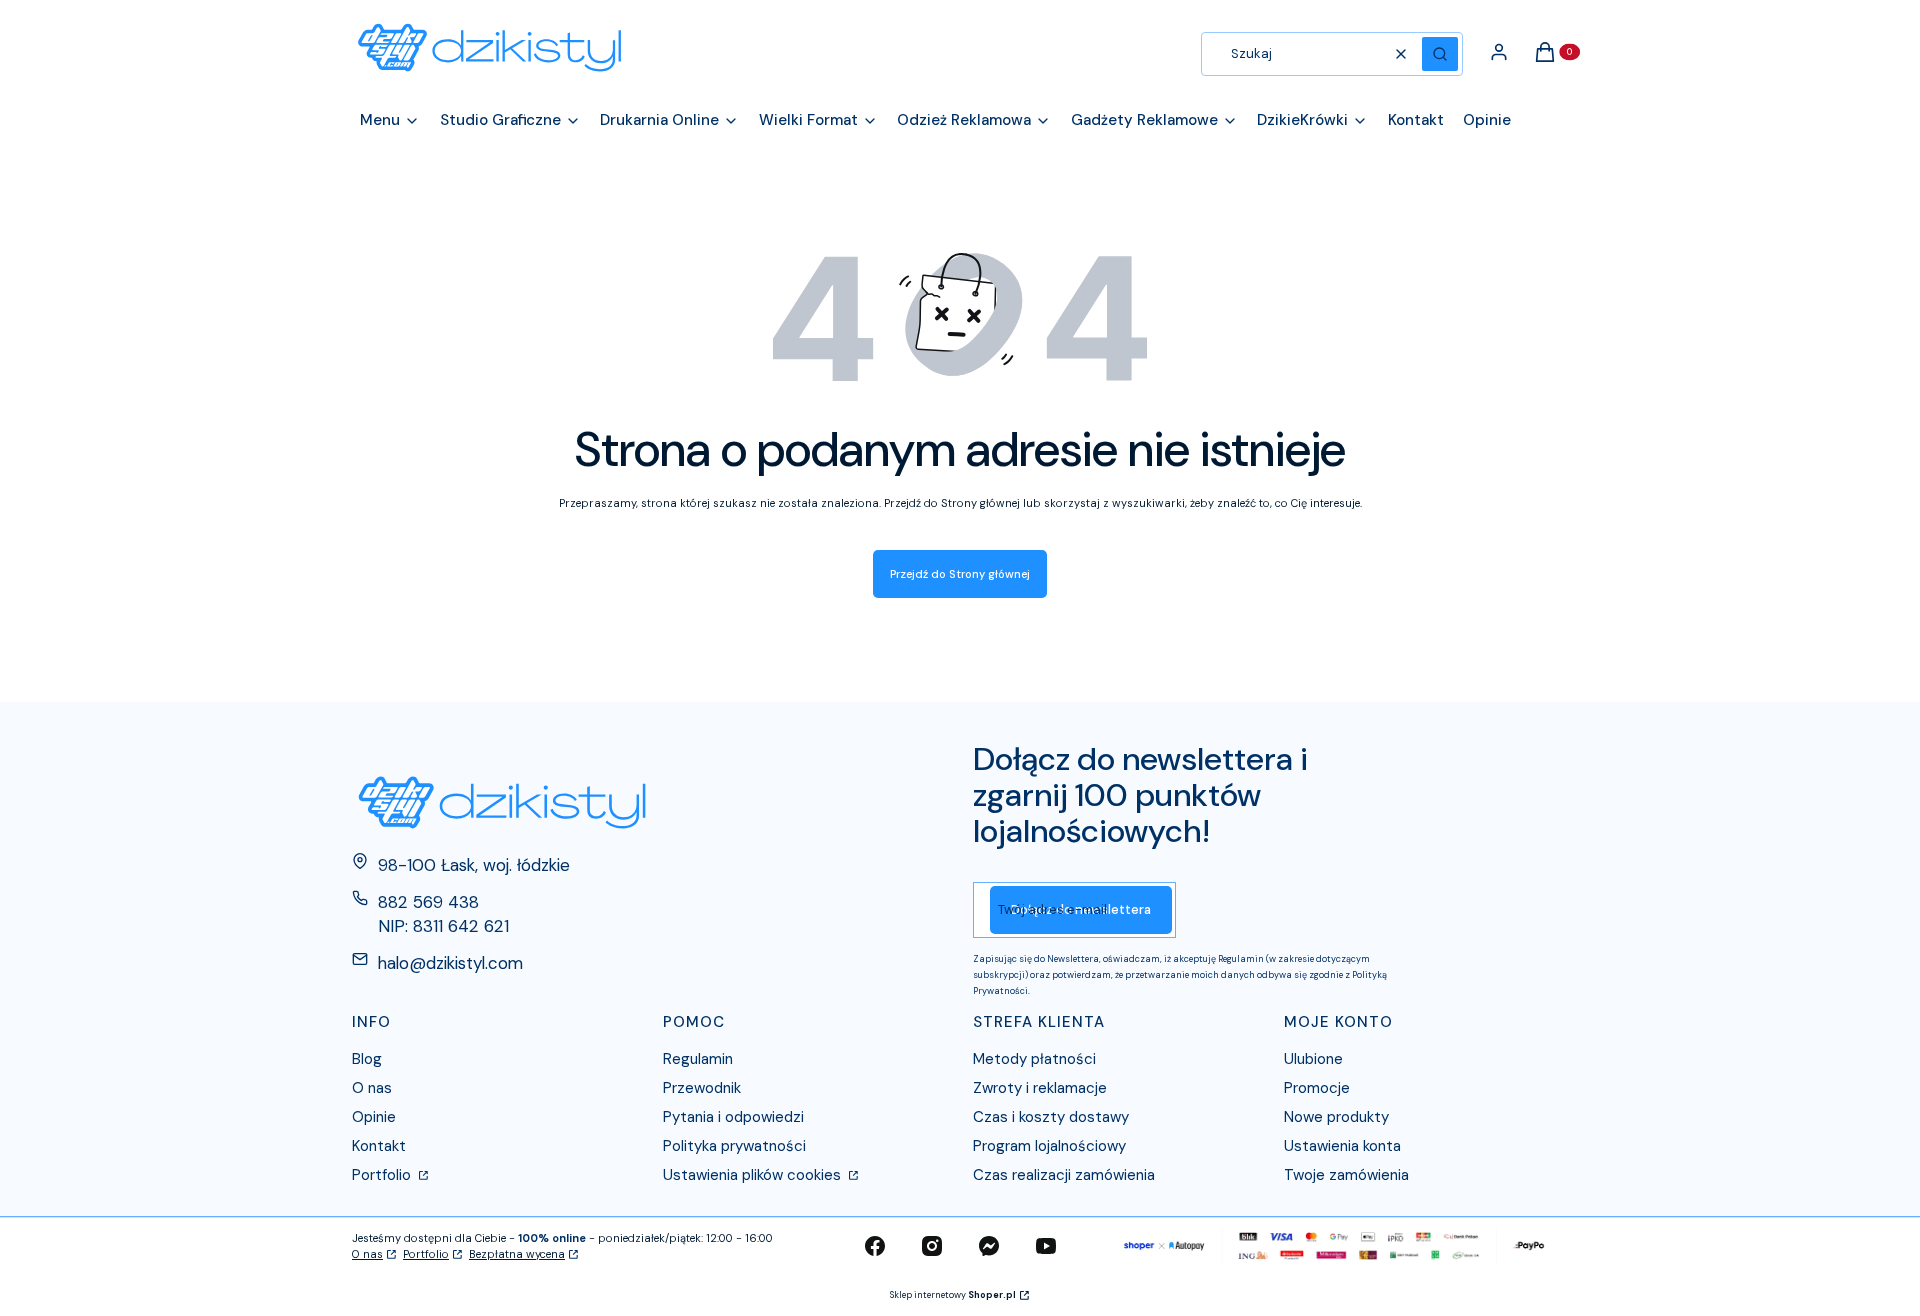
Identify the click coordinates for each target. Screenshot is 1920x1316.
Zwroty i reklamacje (1040, 1088)
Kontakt (379, 1146)
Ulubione (1313, 1059)
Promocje (1317, 1088)
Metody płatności (1034, 1059)
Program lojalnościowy (1049, 1146)
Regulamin (698, 1059)
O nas (372, 1088)
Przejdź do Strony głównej (960, 574)
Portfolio (383, 1175)
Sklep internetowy (953, 1295)
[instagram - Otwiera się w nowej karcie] (932, 1246)
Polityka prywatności (734, 1146)
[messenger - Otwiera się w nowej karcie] (989, 1246)
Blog (367, 1059)
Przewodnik (702, 1088)
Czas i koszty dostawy (1051, 1117)
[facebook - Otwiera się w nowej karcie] (875, 1246)
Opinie (374, 1117)
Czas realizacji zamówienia (1064, 1175)
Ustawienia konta (1342, 1146)
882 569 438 (428, 902)
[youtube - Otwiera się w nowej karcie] (1046, 1246)
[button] (1440, 54)
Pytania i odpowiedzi (733, 1117)
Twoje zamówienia (1346, 1175)
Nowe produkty (1336, 1117)
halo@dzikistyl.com (450, 963)
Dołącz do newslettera (1081, 909)
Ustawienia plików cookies (754, 1175)
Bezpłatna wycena (517, 1254)
